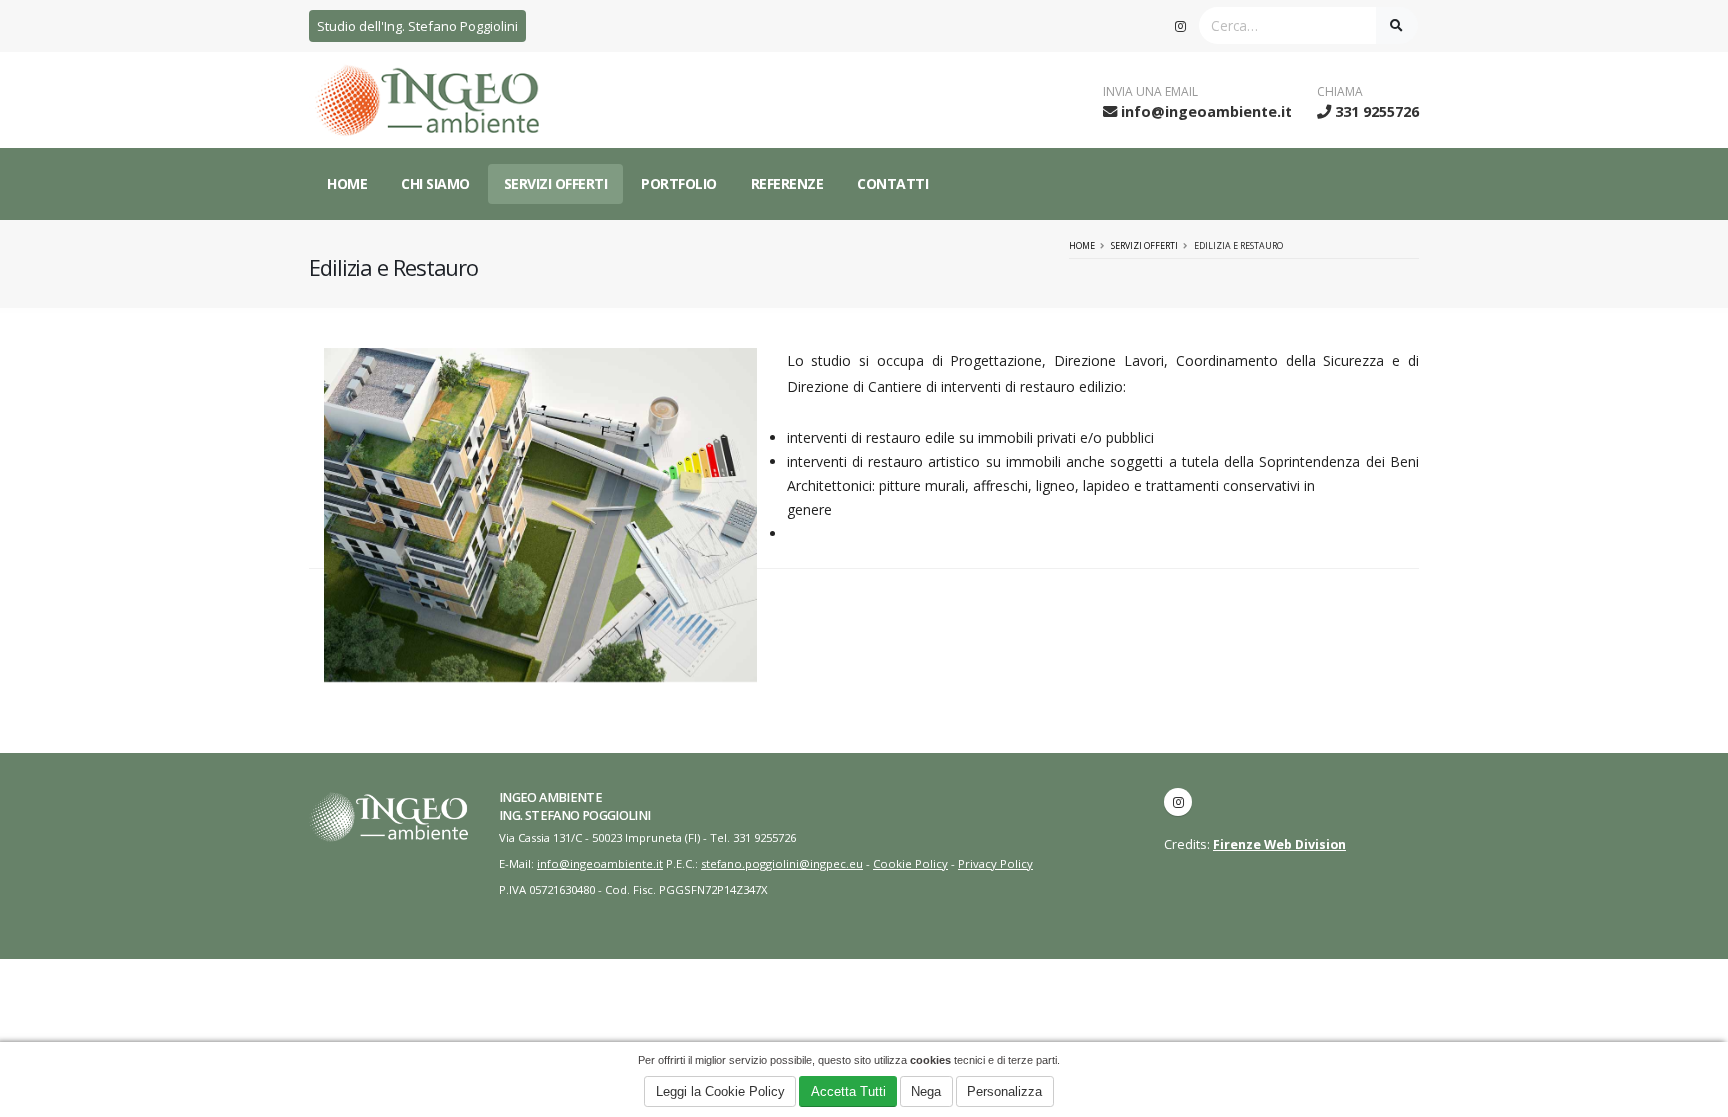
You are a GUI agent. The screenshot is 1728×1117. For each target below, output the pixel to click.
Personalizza (1004, 1091)
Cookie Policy (910, 863)
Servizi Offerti (556, 183)
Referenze (787, 183)
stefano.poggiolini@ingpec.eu (782, 863)
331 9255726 (1377, 111)
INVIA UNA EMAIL (1150, 91)
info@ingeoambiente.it (1206, 111)
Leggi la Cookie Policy (720, 1091)
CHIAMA (1340, 91)
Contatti (892, 183)
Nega (926, 1091)
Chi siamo (435, 183)
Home (347, 183)
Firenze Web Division (1279, 844)
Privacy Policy (995, 863)
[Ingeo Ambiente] (540, 514)
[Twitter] (1180, 26)
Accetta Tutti (848, 1091)
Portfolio (679, 183)
